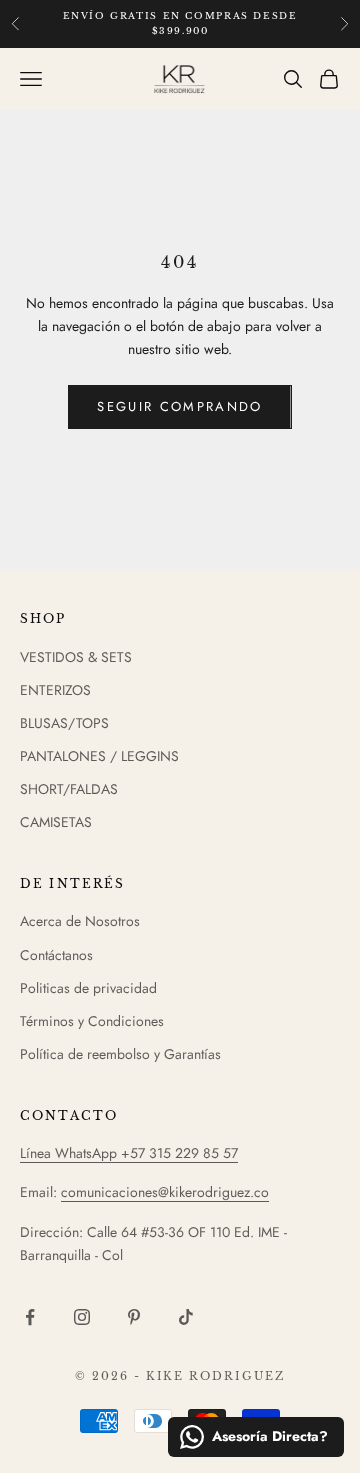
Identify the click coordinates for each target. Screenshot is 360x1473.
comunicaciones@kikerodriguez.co (165, 1192)
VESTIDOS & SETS (76, 657)
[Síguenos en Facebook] (30, 1317)
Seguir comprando (179, 406)
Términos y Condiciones (92, 1021)
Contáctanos (56, 955)
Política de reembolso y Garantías (120, 1054)
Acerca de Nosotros (80, 921)
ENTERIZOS (55, 690)
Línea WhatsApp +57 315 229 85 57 (129, 1153)
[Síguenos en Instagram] (82, 1317)
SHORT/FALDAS (69, 789)
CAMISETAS (56, 822)
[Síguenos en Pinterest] (134, 1317)
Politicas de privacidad (88, 988)
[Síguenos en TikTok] (186, 1317)
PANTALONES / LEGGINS (99, 756)
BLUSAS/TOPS (64, 723)
